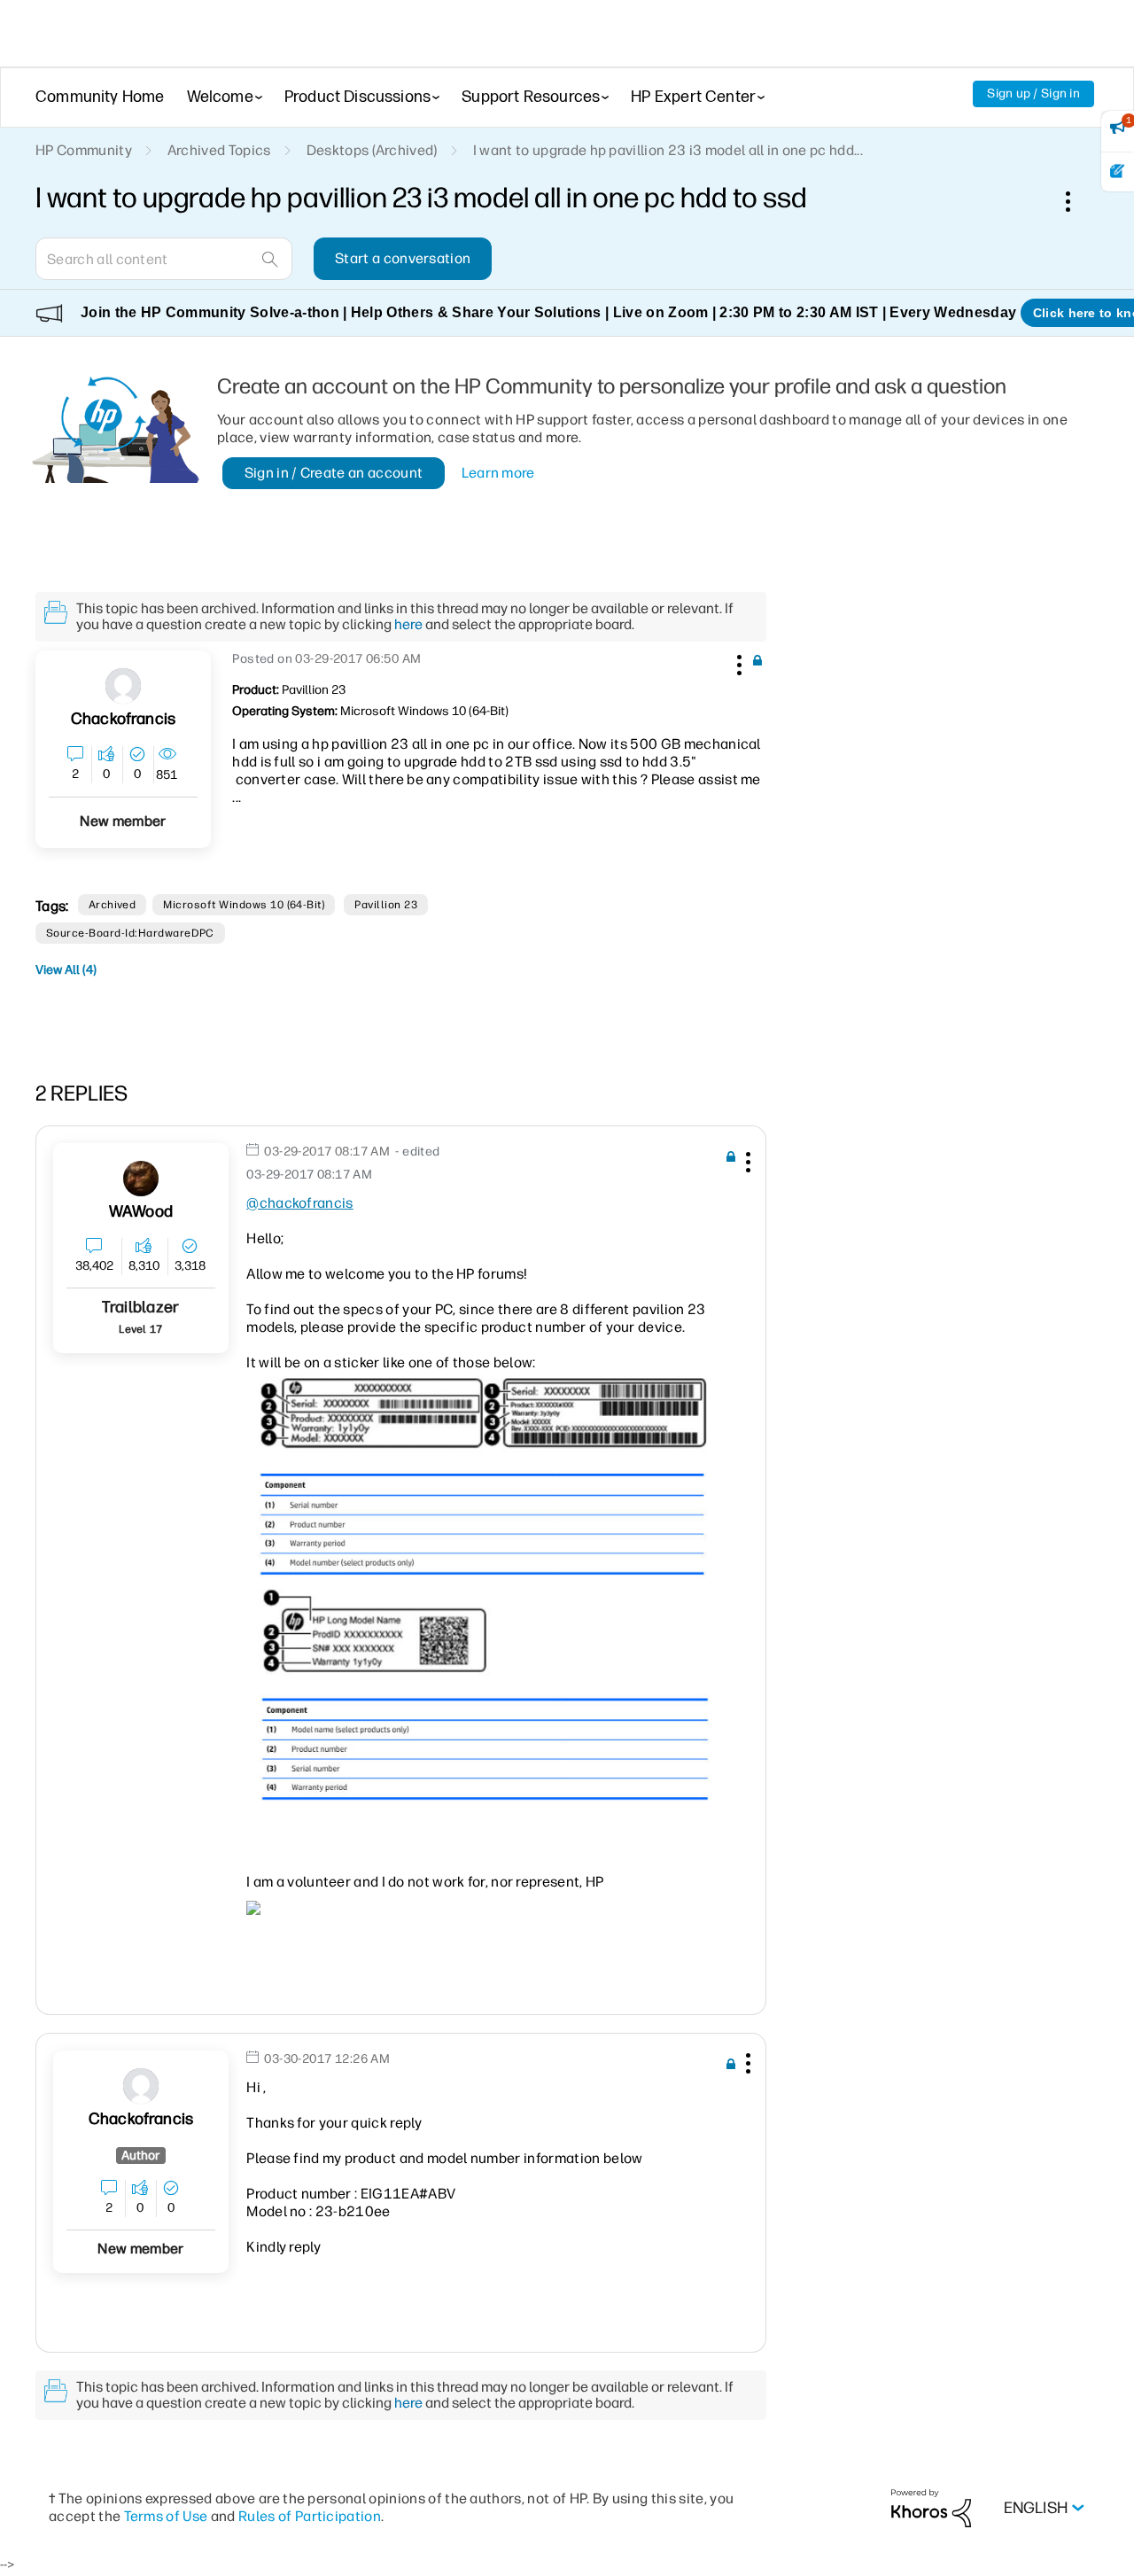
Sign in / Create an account (334, 473)
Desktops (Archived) (372, 150)
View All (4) (66, 970)
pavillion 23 (386, 905)
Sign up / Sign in (1033, 93)
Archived (113, 905)
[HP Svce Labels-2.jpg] (482, 1480)
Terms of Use (166, 2516)
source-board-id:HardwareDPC (130, 933)
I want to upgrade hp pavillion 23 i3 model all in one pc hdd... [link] (668, 150)
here (408, 624)
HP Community (84, 150)
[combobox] (164, 259)
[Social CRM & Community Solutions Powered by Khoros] (931, 2507)
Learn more (498, 473)
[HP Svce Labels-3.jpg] (482, 1696)
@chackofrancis (299, 1203)
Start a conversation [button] (403, 258)
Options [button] (1077, 201)
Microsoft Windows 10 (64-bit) (244, 905)
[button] (737, 662)
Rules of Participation (310, 2516)
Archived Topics (219, 150)
